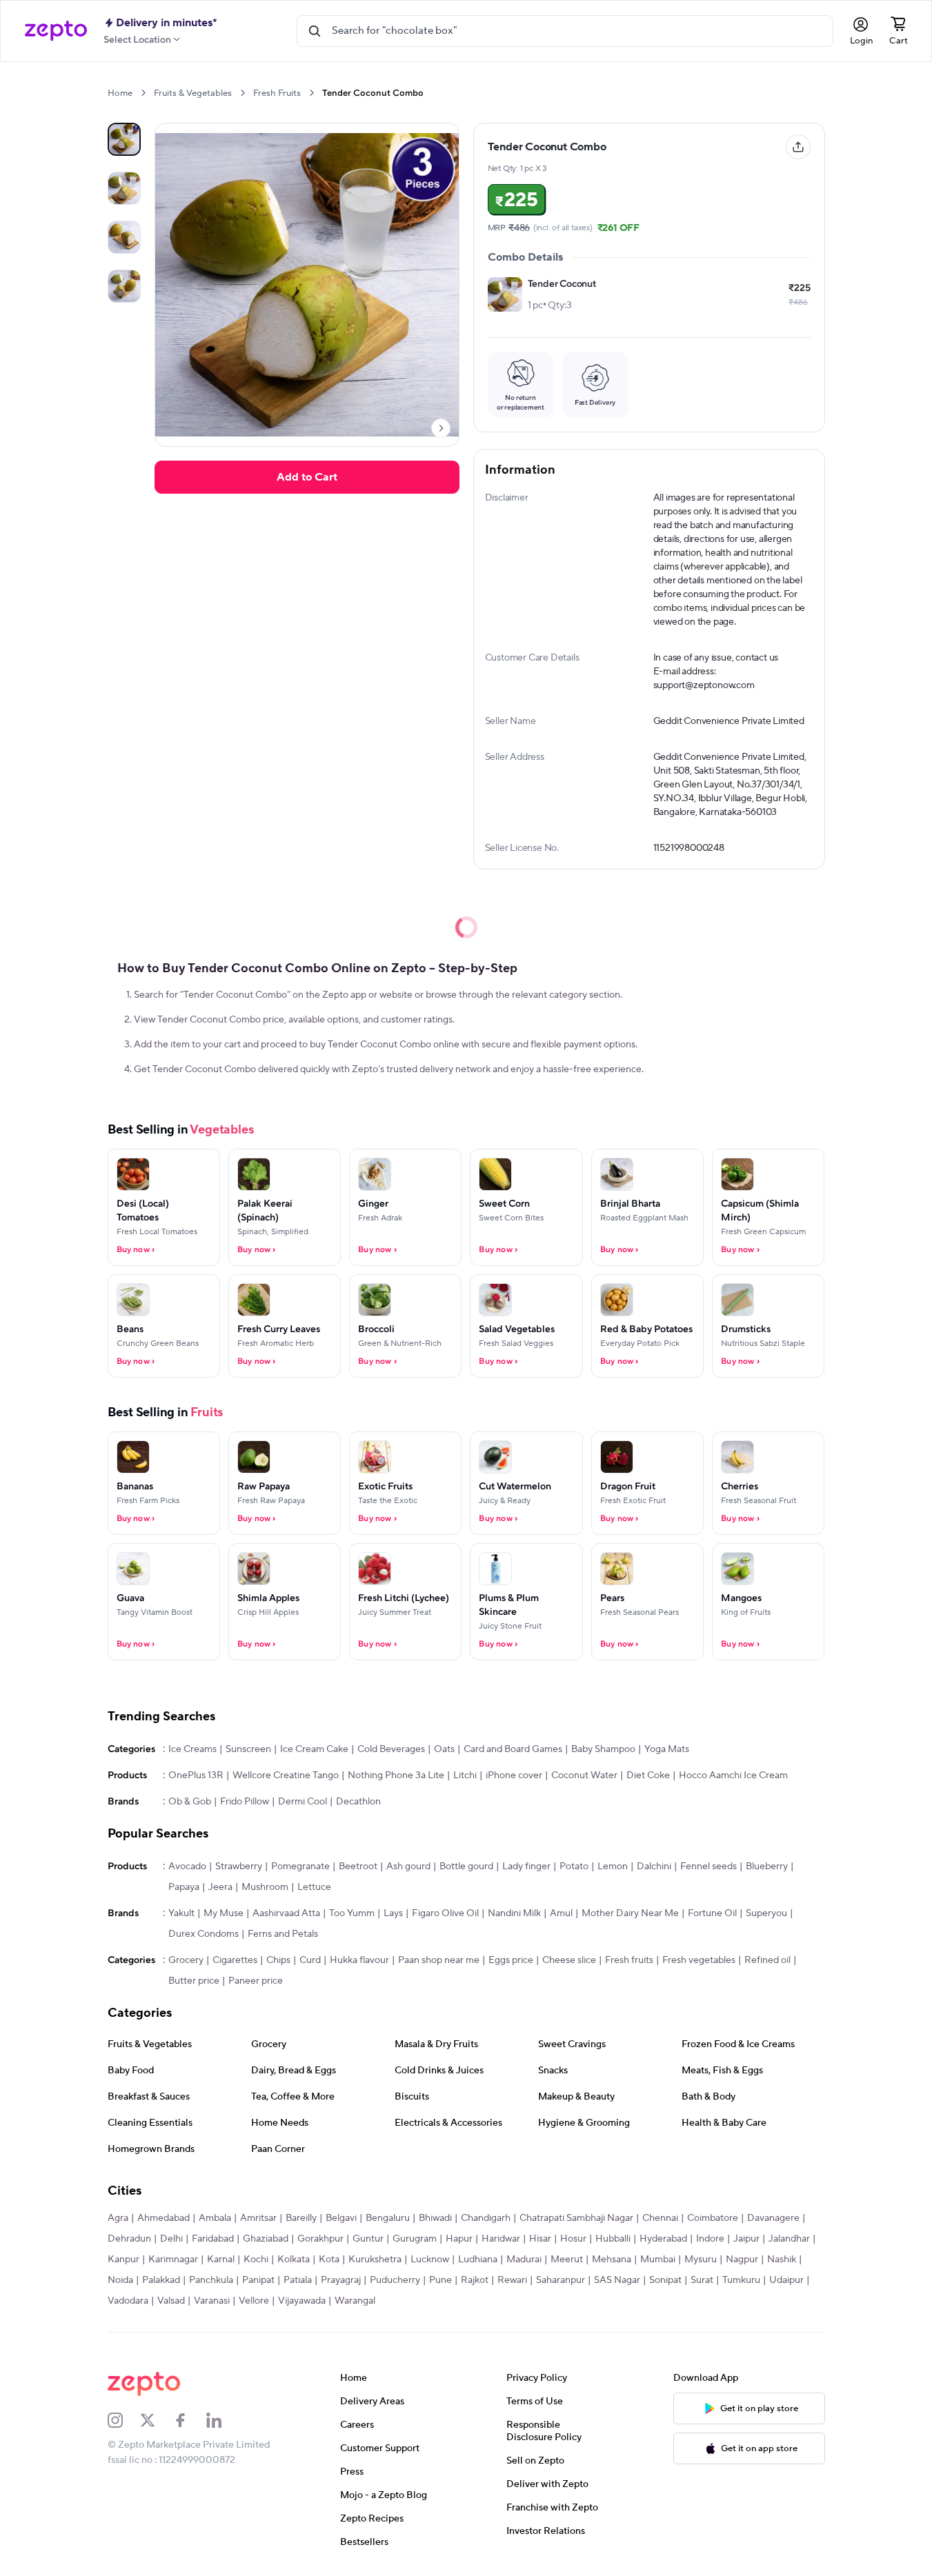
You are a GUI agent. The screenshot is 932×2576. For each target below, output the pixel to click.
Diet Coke (648, 1775)
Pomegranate (300, 1866)
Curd (310, 1960)
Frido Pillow (245, 1802)
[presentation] (143, 93)
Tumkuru (741, 2280)
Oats (444, 1749)
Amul (561, 1913)
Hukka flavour (359, 1960)
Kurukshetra (375, 2260)
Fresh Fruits (277, 93)
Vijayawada (302, 2301)
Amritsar (258, 2218)
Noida (120, 2280)
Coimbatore (713, 2218)
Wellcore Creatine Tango (286, 1775)
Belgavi (341, 2218)
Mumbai (658, 2260)
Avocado (187, 1866)
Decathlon (358, 1802)
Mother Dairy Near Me (630, 1913)
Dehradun (129, 2239)
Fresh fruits (629, 1960)
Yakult (181, 1913)
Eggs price (511, 1960)
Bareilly (301, 2218)
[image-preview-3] (124, 286)
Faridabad (213, 2239)
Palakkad (161, 2280)
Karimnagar (173, 2260)
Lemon (613, 1866)
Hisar (540, 2239)
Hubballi (613, 2239)
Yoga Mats (667, 1749)
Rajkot (475, 2280)
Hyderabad (663, 2239)
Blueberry (767, 1866)
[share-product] (798, 147)
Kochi (256, 2260)
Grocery (186, 1960)
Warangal (355, 2301)
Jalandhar (789, 2239)
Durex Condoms (204, 1934)
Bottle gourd (466, 1866)
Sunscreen (248, 1749)
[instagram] (124, 2420)
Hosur (573, 2239)
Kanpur (123, 2260)
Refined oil (767, 1960)
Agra (118, 2218)
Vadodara (128, 2301)
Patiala (298, 2280)
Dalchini (654, 1866)
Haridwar (501, 2239)
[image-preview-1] (124, 188)
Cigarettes (235, 1960)
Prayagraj (341, 2280)
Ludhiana (478, 2260)
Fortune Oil (712, 1913)
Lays (393, 1913)
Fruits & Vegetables (193, 93)
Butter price (194, 1981)
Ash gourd (408, 1866)
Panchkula (211, 2280)
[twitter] (157, 2420)
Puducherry (395, 2280)
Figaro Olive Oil (445, 1913)
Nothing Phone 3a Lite (396, 1775)
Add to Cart (307, 477)
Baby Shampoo (603, 1749)
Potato (574, 1866)
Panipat (258, 2280)
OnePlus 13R (196, 1775)
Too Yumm (352, 1913)
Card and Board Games (513, 1749)
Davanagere (773, 2218)
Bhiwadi (435, 2218)
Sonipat (665, 2280)
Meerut (567, 2260)
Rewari (512, 2280)
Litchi (465, 1775)
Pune (440, 2280)
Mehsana (612, 2260)
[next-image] (441, 428)
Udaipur (786, 2280)
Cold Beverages (391, 1749)
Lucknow (430, 2260)
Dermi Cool (303, 1802)
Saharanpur (561, 2280)
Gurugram (415, 2239)
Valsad (171, 2301)
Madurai (524, 2260)
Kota (329, 2260)
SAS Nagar (617, 2280)
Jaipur (746, 2239)
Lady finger (526, 1866)
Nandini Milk (514, 1913)
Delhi (171, 2239)
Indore (710, 2239)
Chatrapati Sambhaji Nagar (576, 2218)
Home (120, 93)
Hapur (459, 2239)
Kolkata (294, 2260)
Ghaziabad (266, 2239)
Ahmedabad (163, 2218)
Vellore (254, 2301)
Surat (702, 2280)
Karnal (221, 2260)
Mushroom (265, 1887)
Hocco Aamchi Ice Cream (733, 1775)
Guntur (368, 2239)
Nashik (782, 2260)
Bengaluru (388, 2218)
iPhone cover (514, 1775)
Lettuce (314, 1887)
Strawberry (239, 1866)
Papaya (184, 1887)
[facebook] (190, 2420)
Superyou (766, 1913)
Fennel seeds (708, 1866)
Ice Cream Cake (314, 1749)
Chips (278, 1960)
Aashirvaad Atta (286, 1913)
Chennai (660, 2218)
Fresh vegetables (699, 1960)
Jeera (220, 1887)
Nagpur (742, 2260)
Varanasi (212, 2301)
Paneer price (256, 1981)
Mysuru (701, 2260)
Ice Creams (192, 1749)
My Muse (224, 1913)
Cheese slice (569, 1960)
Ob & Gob (190, 1802)
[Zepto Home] (56, 31)
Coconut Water (584, 1775)
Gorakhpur (320, 2239)
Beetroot (358, 1866)
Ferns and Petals (283, 1934)
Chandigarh (486, 2218)
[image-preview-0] (124, 139)
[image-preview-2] (124, 237)
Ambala (215, 2218)
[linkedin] (223, 2420)
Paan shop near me (439, 1960)
